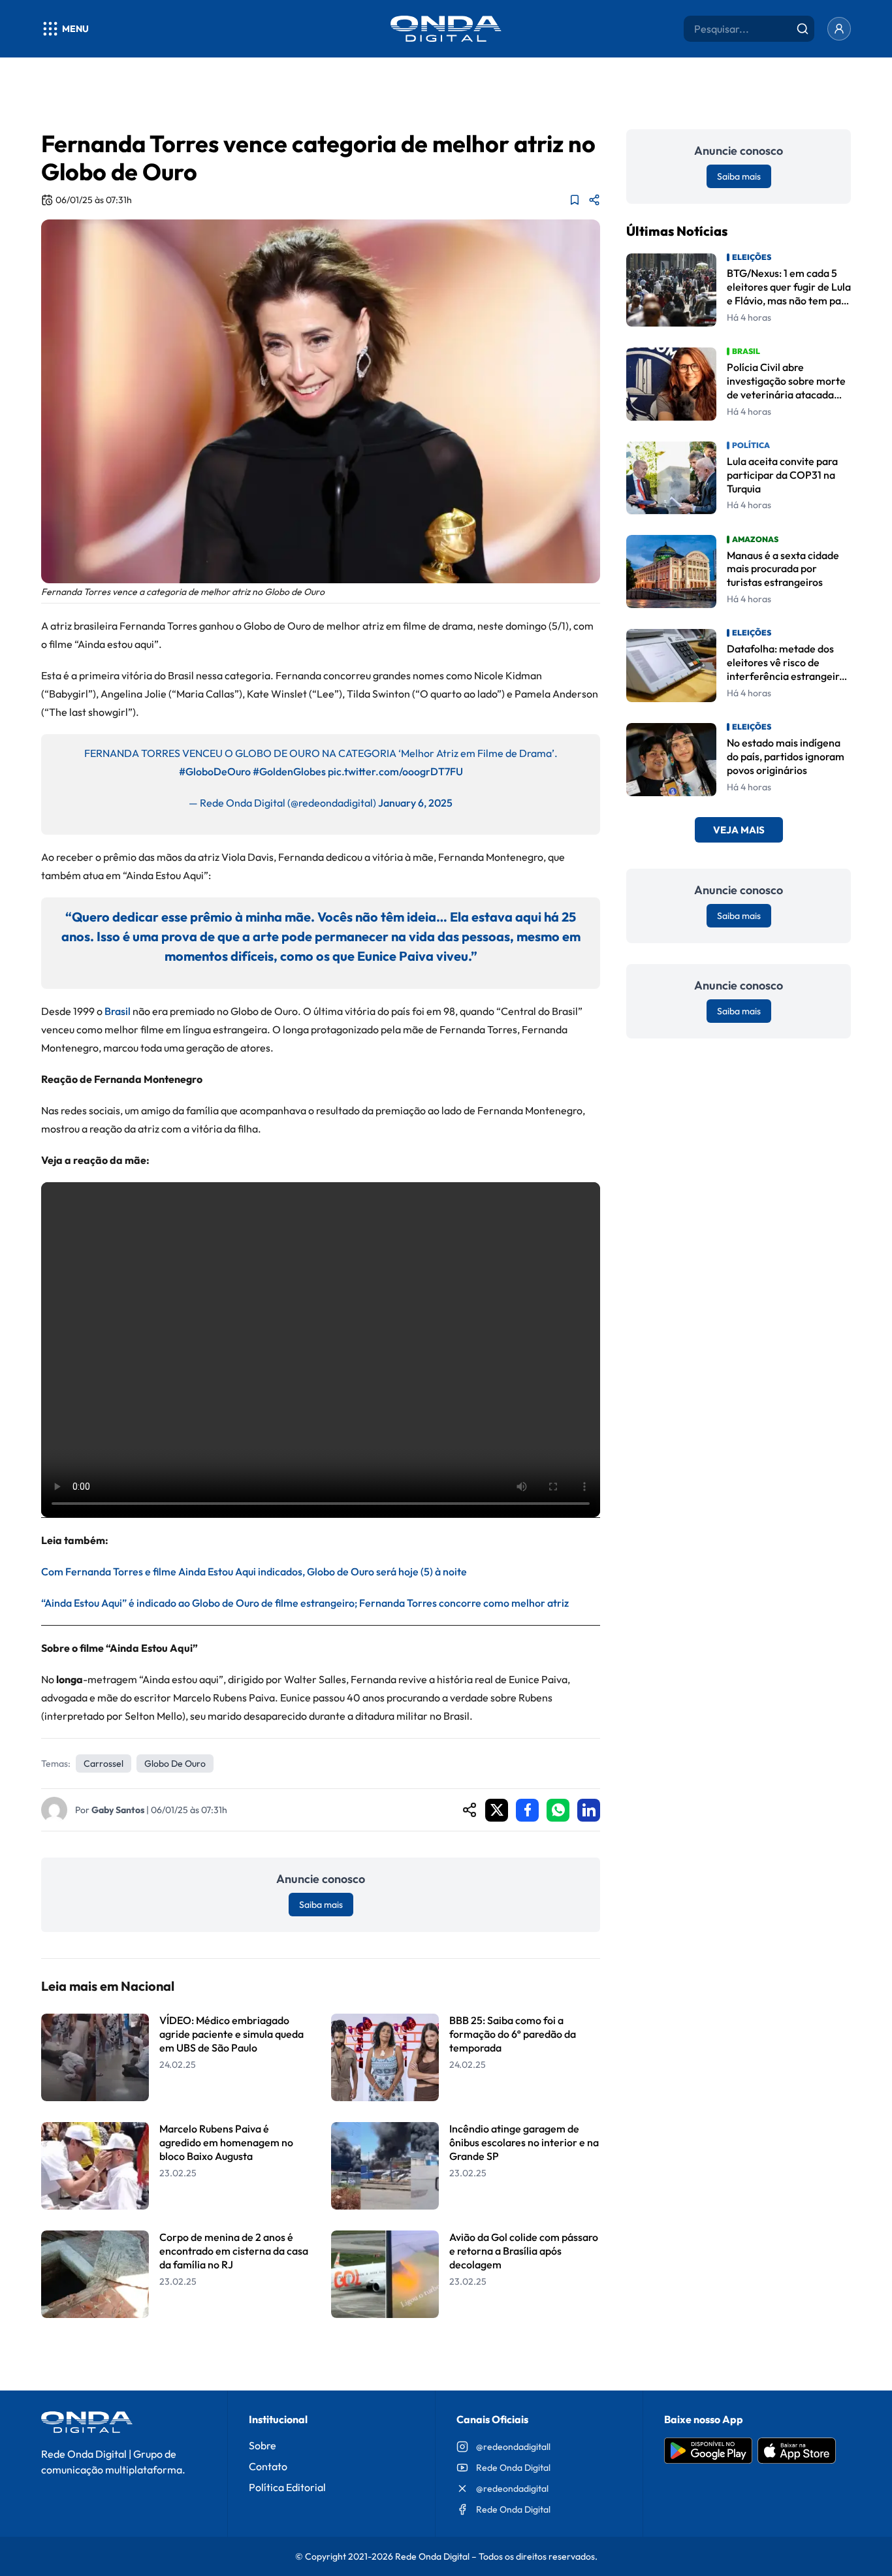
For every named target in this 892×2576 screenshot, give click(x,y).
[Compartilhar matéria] (594, 200)
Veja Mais (739, 830)
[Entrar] (839, 29)
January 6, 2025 (415, 803)
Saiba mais (321, 1905)
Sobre (263, 2445)
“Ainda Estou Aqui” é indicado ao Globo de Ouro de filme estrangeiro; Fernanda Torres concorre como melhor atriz (305, 1603)
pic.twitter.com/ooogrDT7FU (395, 771)
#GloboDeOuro (215, 771)
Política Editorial (287, 2487)
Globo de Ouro (175, 1763)
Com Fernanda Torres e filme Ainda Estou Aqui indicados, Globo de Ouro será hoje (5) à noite (254, 1571)
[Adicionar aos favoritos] (575, 200)
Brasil (118, 1011)
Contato (268, 2466)
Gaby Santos (118, 1810)
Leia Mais (321, 2352)
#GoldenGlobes (289, 771)
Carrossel (104, 1763)
